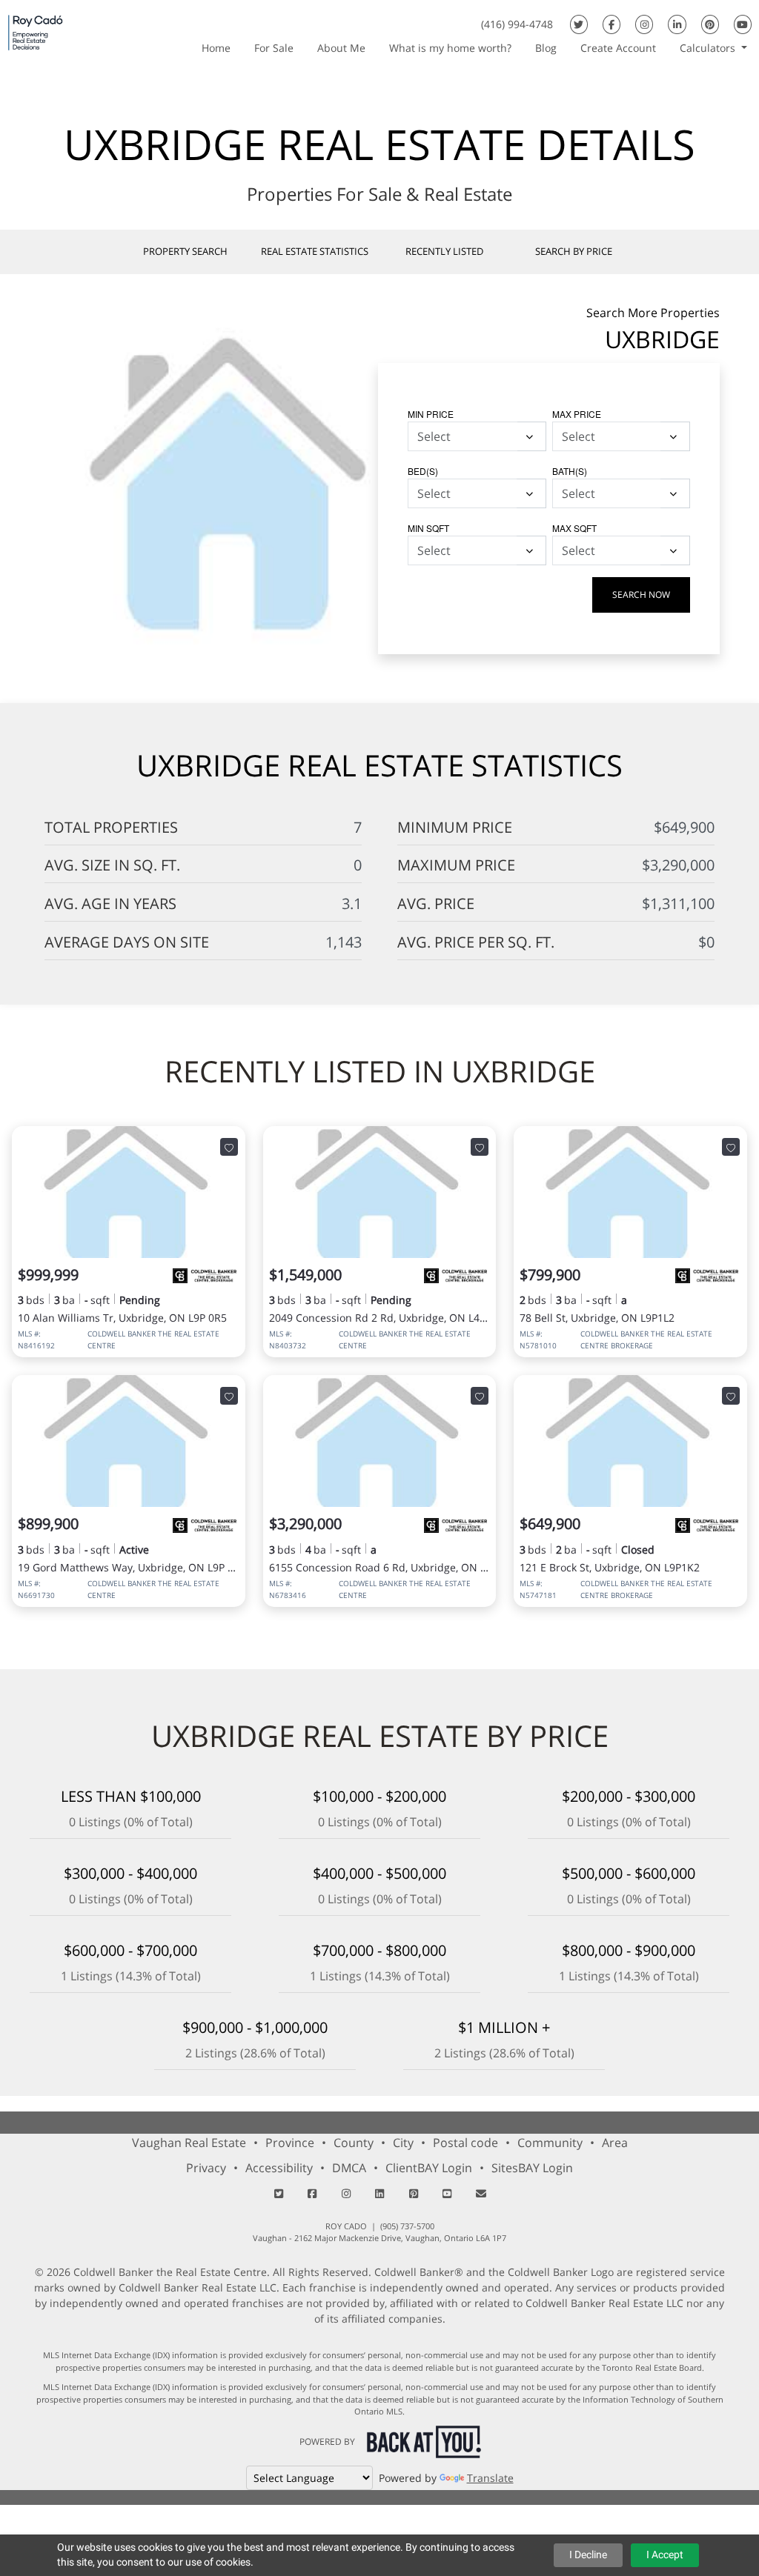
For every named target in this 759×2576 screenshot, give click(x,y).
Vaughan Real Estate (189, 2143)
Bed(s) (423, 471)
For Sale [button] (274, 48)
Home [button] (216, 48)
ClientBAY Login (429, 2168)
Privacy (206, 2168)
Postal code (465, 2143)
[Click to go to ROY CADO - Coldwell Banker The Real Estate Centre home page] (36, 32)
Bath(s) (570, 471)
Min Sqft (428, 528)
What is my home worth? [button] (450, 48)
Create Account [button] (618, 48)
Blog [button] (546, 48)
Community (550, 2143)
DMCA (349, 2168)
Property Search (185, 251)
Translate (490, 2478)
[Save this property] (229, 1147)
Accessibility (279, 2168)
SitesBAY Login (532, 2168)
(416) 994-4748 (517, 24)
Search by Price (574, 251)
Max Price (577, 414)
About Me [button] (341, 48)
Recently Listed (444, 251)
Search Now (641, 595)
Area (615, 2143)
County (354, 2143)
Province (290, 2143)
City (403, 2143)
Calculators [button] (709, 48)
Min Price (431, 414)
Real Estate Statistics (315, 251)
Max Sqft (574, 528)
